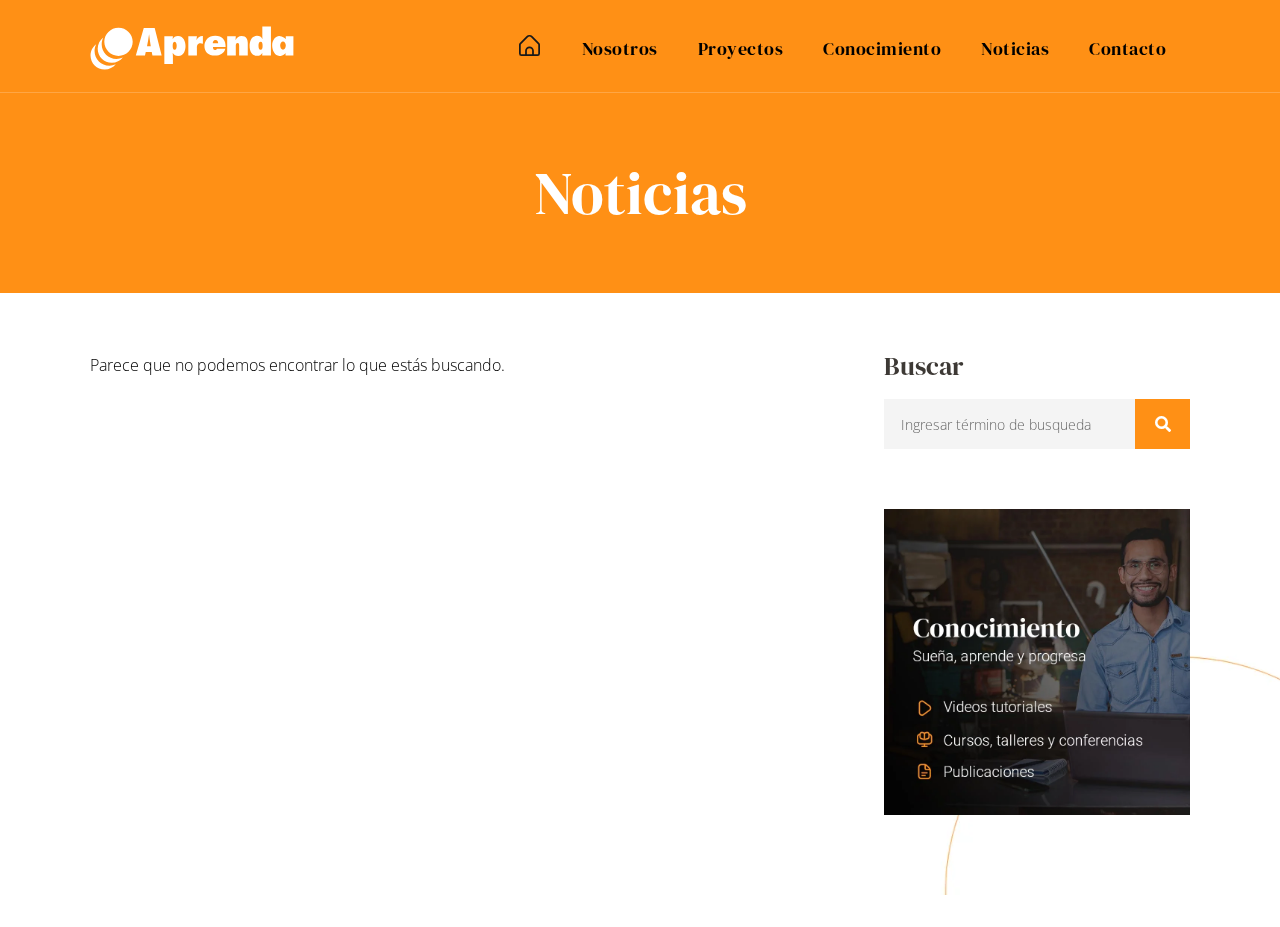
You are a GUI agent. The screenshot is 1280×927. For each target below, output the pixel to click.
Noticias (1015, 48)
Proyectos (741, 48)
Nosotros (620, 48)
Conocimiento (882, 48)
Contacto (1127, 48)
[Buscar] (1162, 424)
